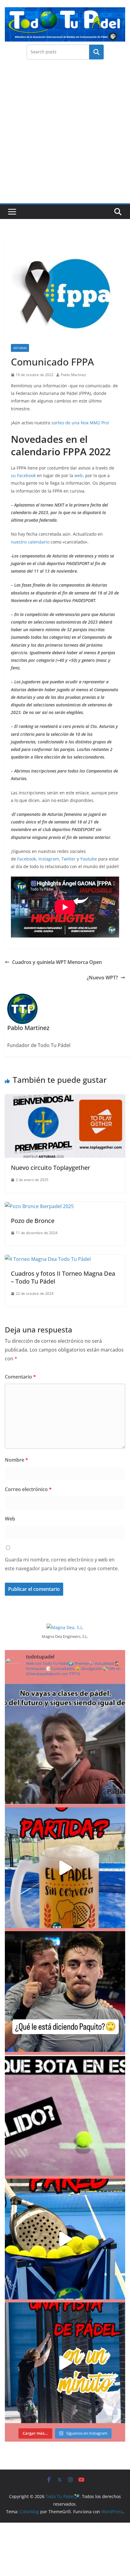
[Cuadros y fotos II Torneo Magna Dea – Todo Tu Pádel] (48, 1259)
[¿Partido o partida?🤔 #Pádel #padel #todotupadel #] (65, 1868)
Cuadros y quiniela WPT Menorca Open (57, 962)
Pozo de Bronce (33, 1221)
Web (10, 1519)
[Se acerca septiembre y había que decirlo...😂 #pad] (65, 1744)
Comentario (20, 1377)
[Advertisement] (65, 135)
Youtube (89, 859)
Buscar (96, 52)
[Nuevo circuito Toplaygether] (65, 1099)
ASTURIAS (20, 348)
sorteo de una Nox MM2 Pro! (80, 423)
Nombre (16, 1460)
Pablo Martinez (73, 375)
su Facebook (23, 475)
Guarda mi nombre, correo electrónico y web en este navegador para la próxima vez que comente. (62, 1564)
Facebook (27, 859)
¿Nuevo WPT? (102, 978)
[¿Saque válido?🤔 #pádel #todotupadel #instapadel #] (65, 2115)
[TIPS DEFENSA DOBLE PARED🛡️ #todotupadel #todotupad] (65, 2239)
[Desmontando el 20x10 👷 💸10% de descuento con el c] (65, 2363)
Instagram (49, 859)
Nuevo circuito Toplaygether (50, 1168)
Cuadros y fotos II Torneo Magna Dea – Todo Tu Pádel (63, 1277)
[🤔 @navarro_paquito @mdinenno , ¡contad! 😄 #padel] (65, 1992)
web (78, 475)
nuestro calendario (30, 542)
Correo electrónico (28, 1489)
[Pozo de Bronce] (39, 1206)
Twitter (69, 859)
